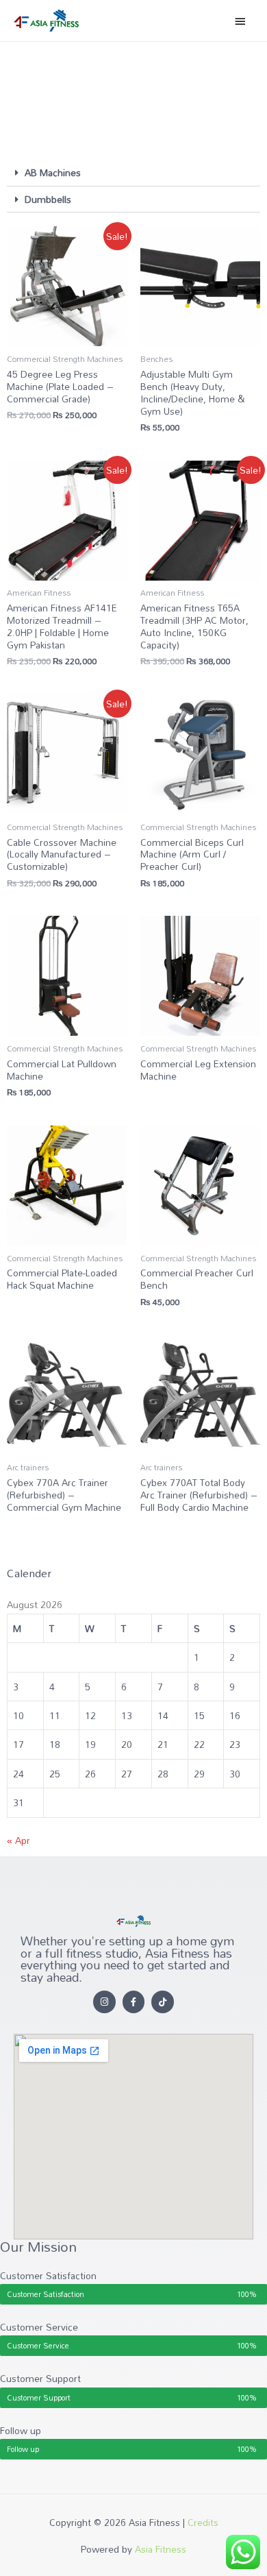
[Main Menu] (240, 21)
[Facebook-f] (134, 2002)
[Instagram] (104, 2002)
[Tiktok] (163, 2002)
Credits (203, 2522)
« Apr (18, 1840)
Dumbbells (48, 199)
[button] (133, 173)
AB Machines (53, 172)
